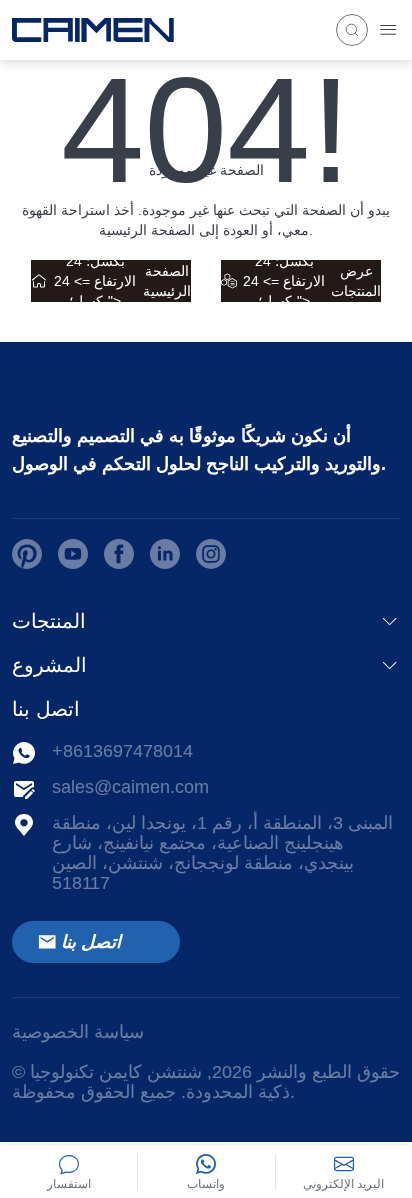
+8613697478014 (122, 751)
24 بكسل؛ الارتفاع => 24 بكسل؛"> (122, 281)
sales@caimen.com (130, 787)
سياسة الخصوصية (78, 1032)
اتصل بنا (91, 942)
